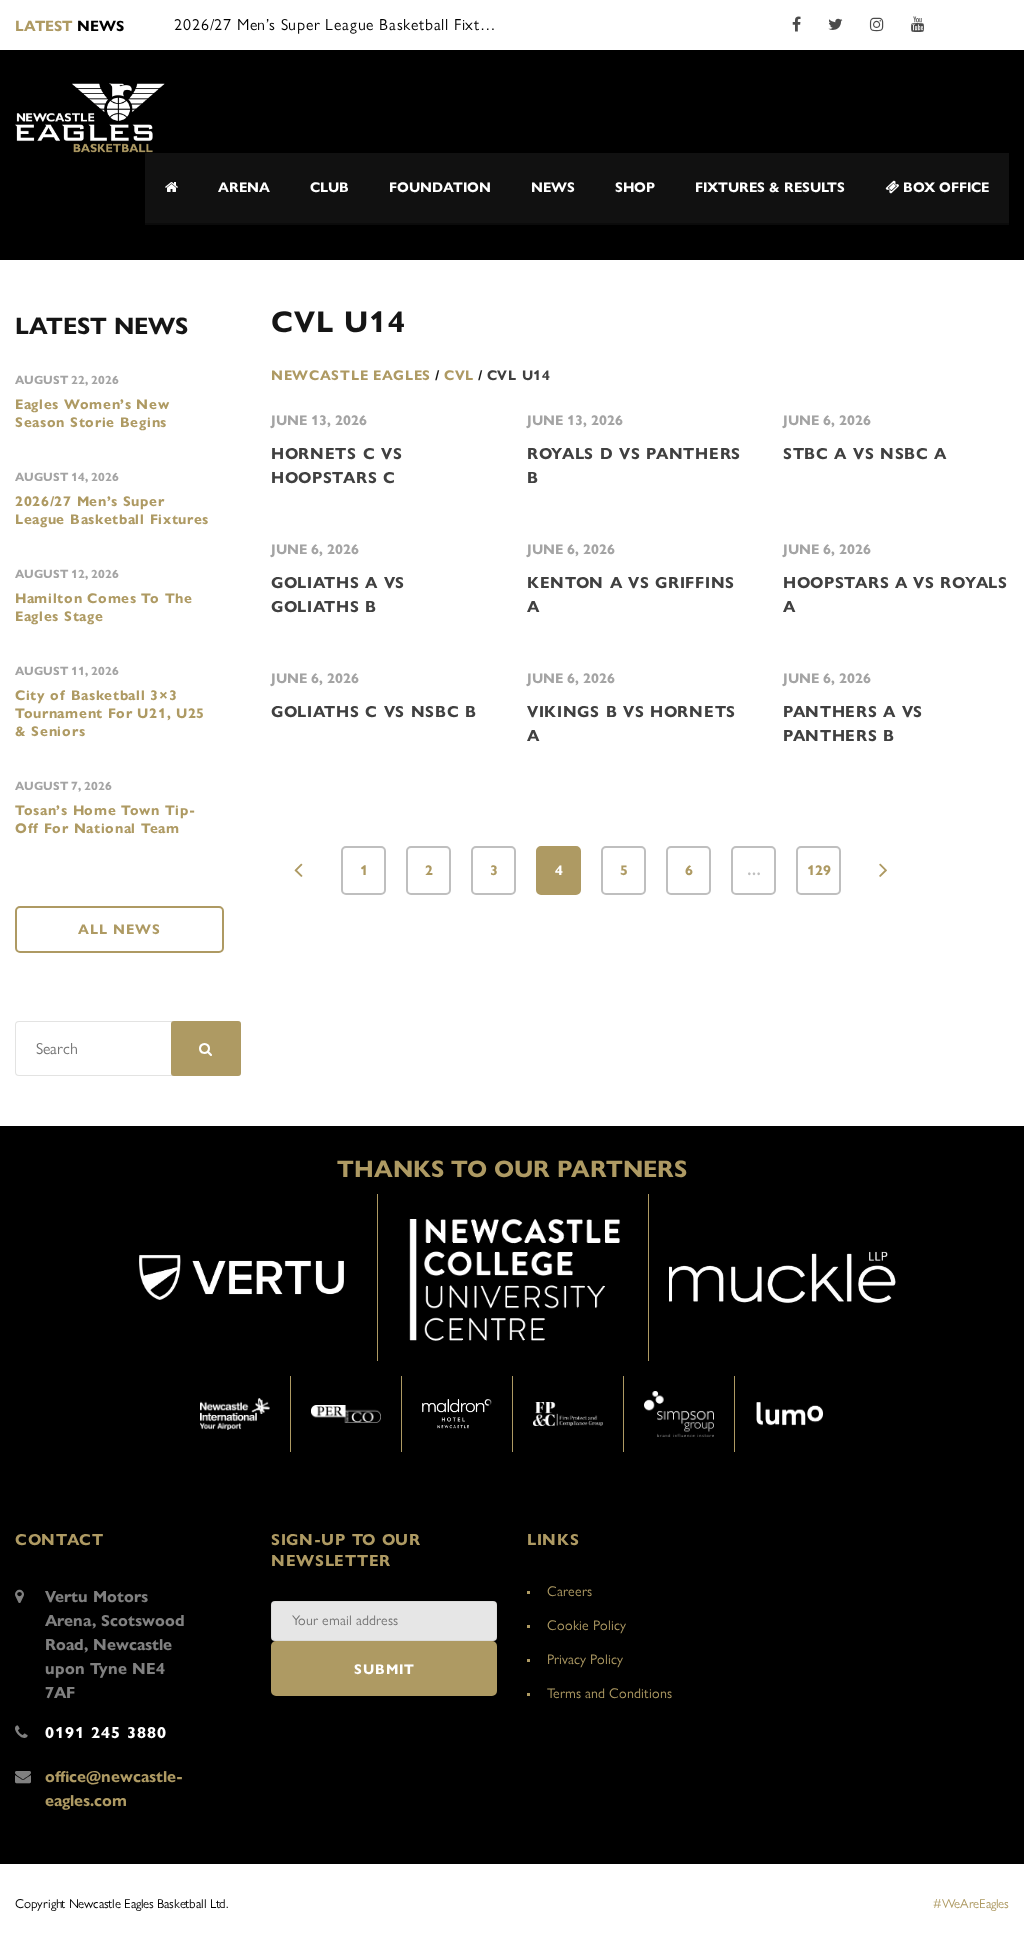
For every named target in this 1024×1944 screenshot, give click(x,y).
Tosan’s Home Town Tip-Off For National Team (105, 819)
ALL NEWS (119, 929)
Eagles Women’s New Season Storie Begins (92, 413)
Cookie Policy (586, 1625)
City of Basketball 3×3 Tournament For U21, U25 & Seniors (110, 713)
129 (819, 870)
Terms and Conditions (609, 1693)
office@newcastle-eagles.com (114, 1788)
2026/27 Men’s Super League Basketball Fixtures (112, 510)
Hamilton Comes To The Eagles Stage (104, 607)
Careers (569, 1591)
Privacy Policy (585, 1659)
